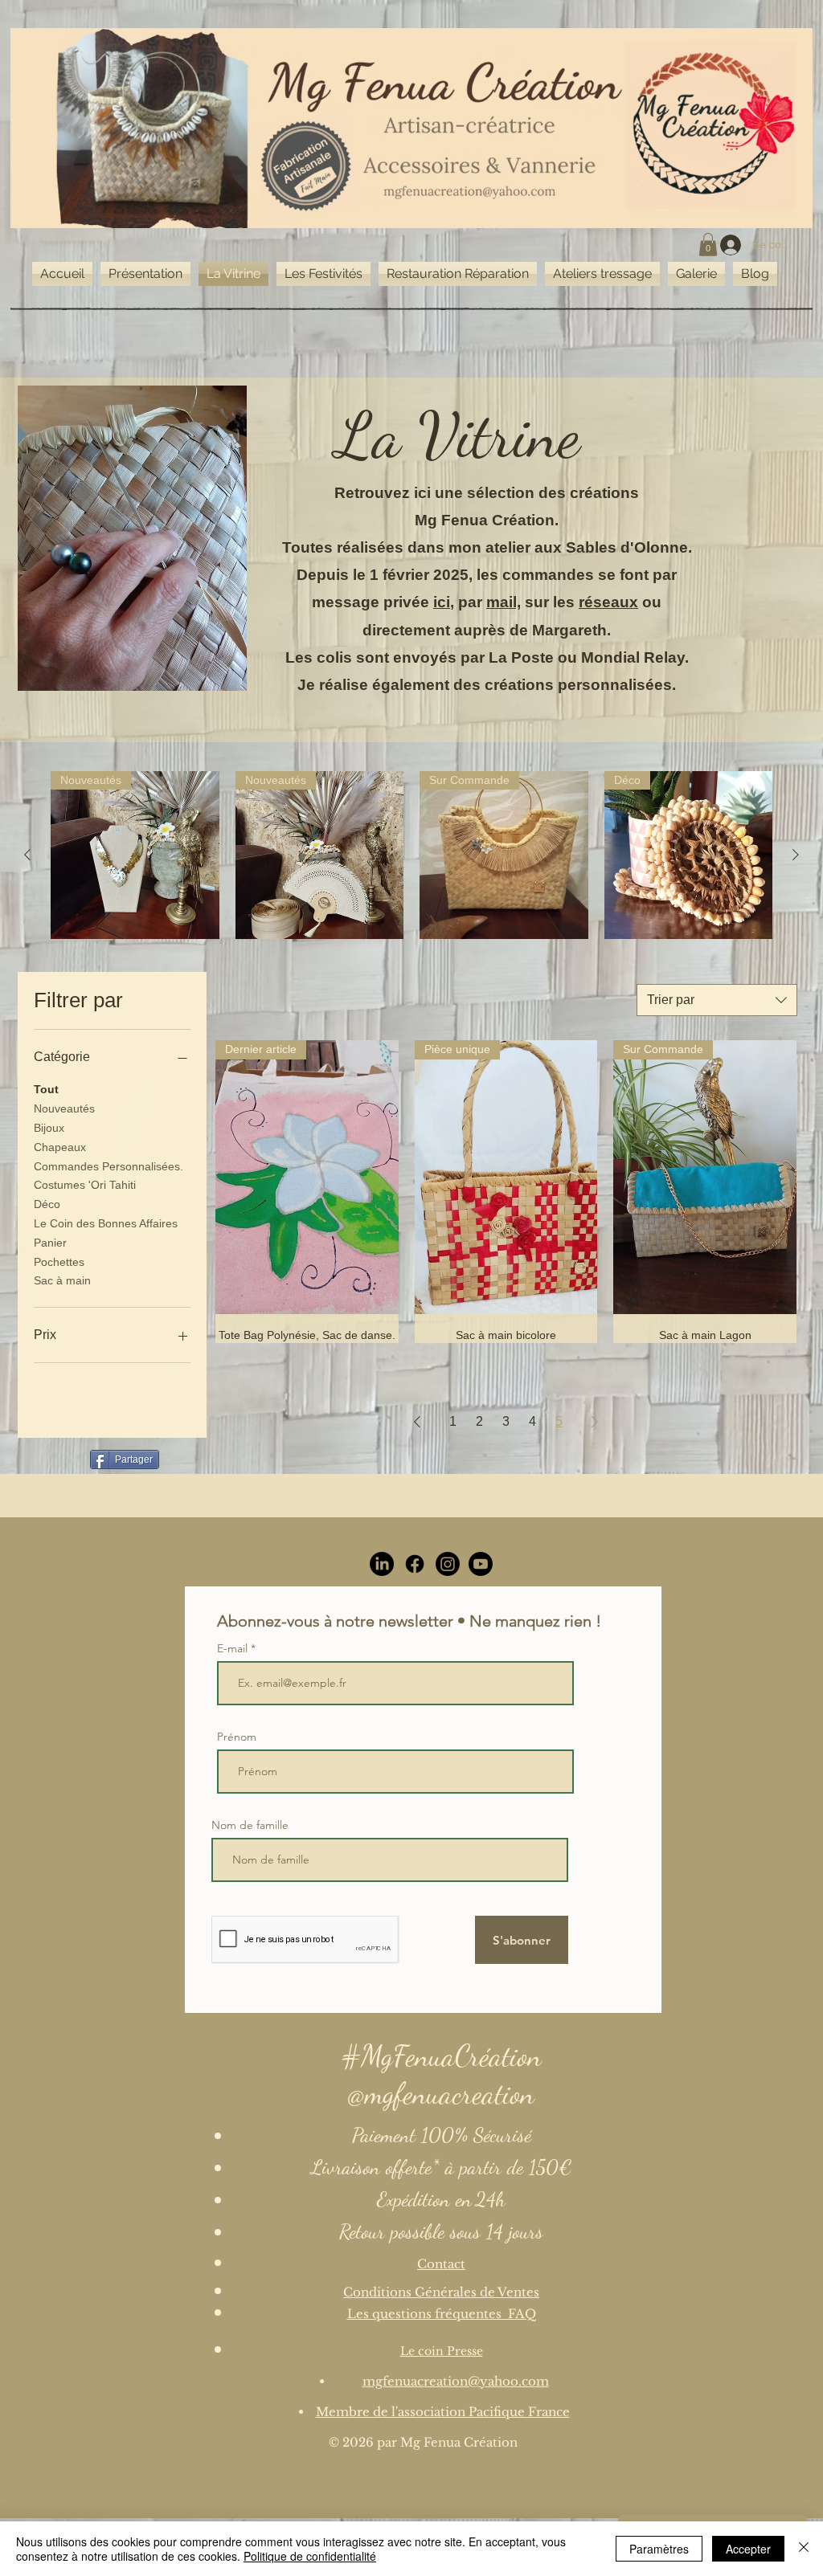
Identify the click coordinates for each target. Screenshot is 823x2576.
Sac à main (62, 1280)
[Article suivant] (796, 855)
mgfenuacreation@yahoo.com (456, 2381)
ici (442, 602)
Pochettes (59, 1262)
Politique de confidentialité (310, 2556)
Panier (50, 1243)
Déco (47, 1204)
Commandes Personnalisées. (109, 1166)
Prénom (237, 1737)
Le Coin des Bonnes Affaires (106, 1223)
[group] (411, 855)
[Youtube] (481, 1564)
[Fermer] (804, 2549)
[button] (708, 245)
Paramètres (659, 2549)
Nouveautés (64, 1108)
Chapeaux (60, 1147)
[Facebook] (415, 1564)
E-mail (234, 1648)
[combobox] (717, 1000)
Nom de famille (250, 1825)
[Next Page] (595, 1422)
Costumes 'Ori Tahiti (85, 1185)
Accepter (748, 2549)
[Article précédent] (27, 855)
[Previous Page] (417, 1422)
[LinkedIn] (382, 1564)
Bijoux (49, 1128)
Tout (46, 1089)
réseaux (608, 602)
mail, (504, 602)
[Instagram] (448, 1564)
